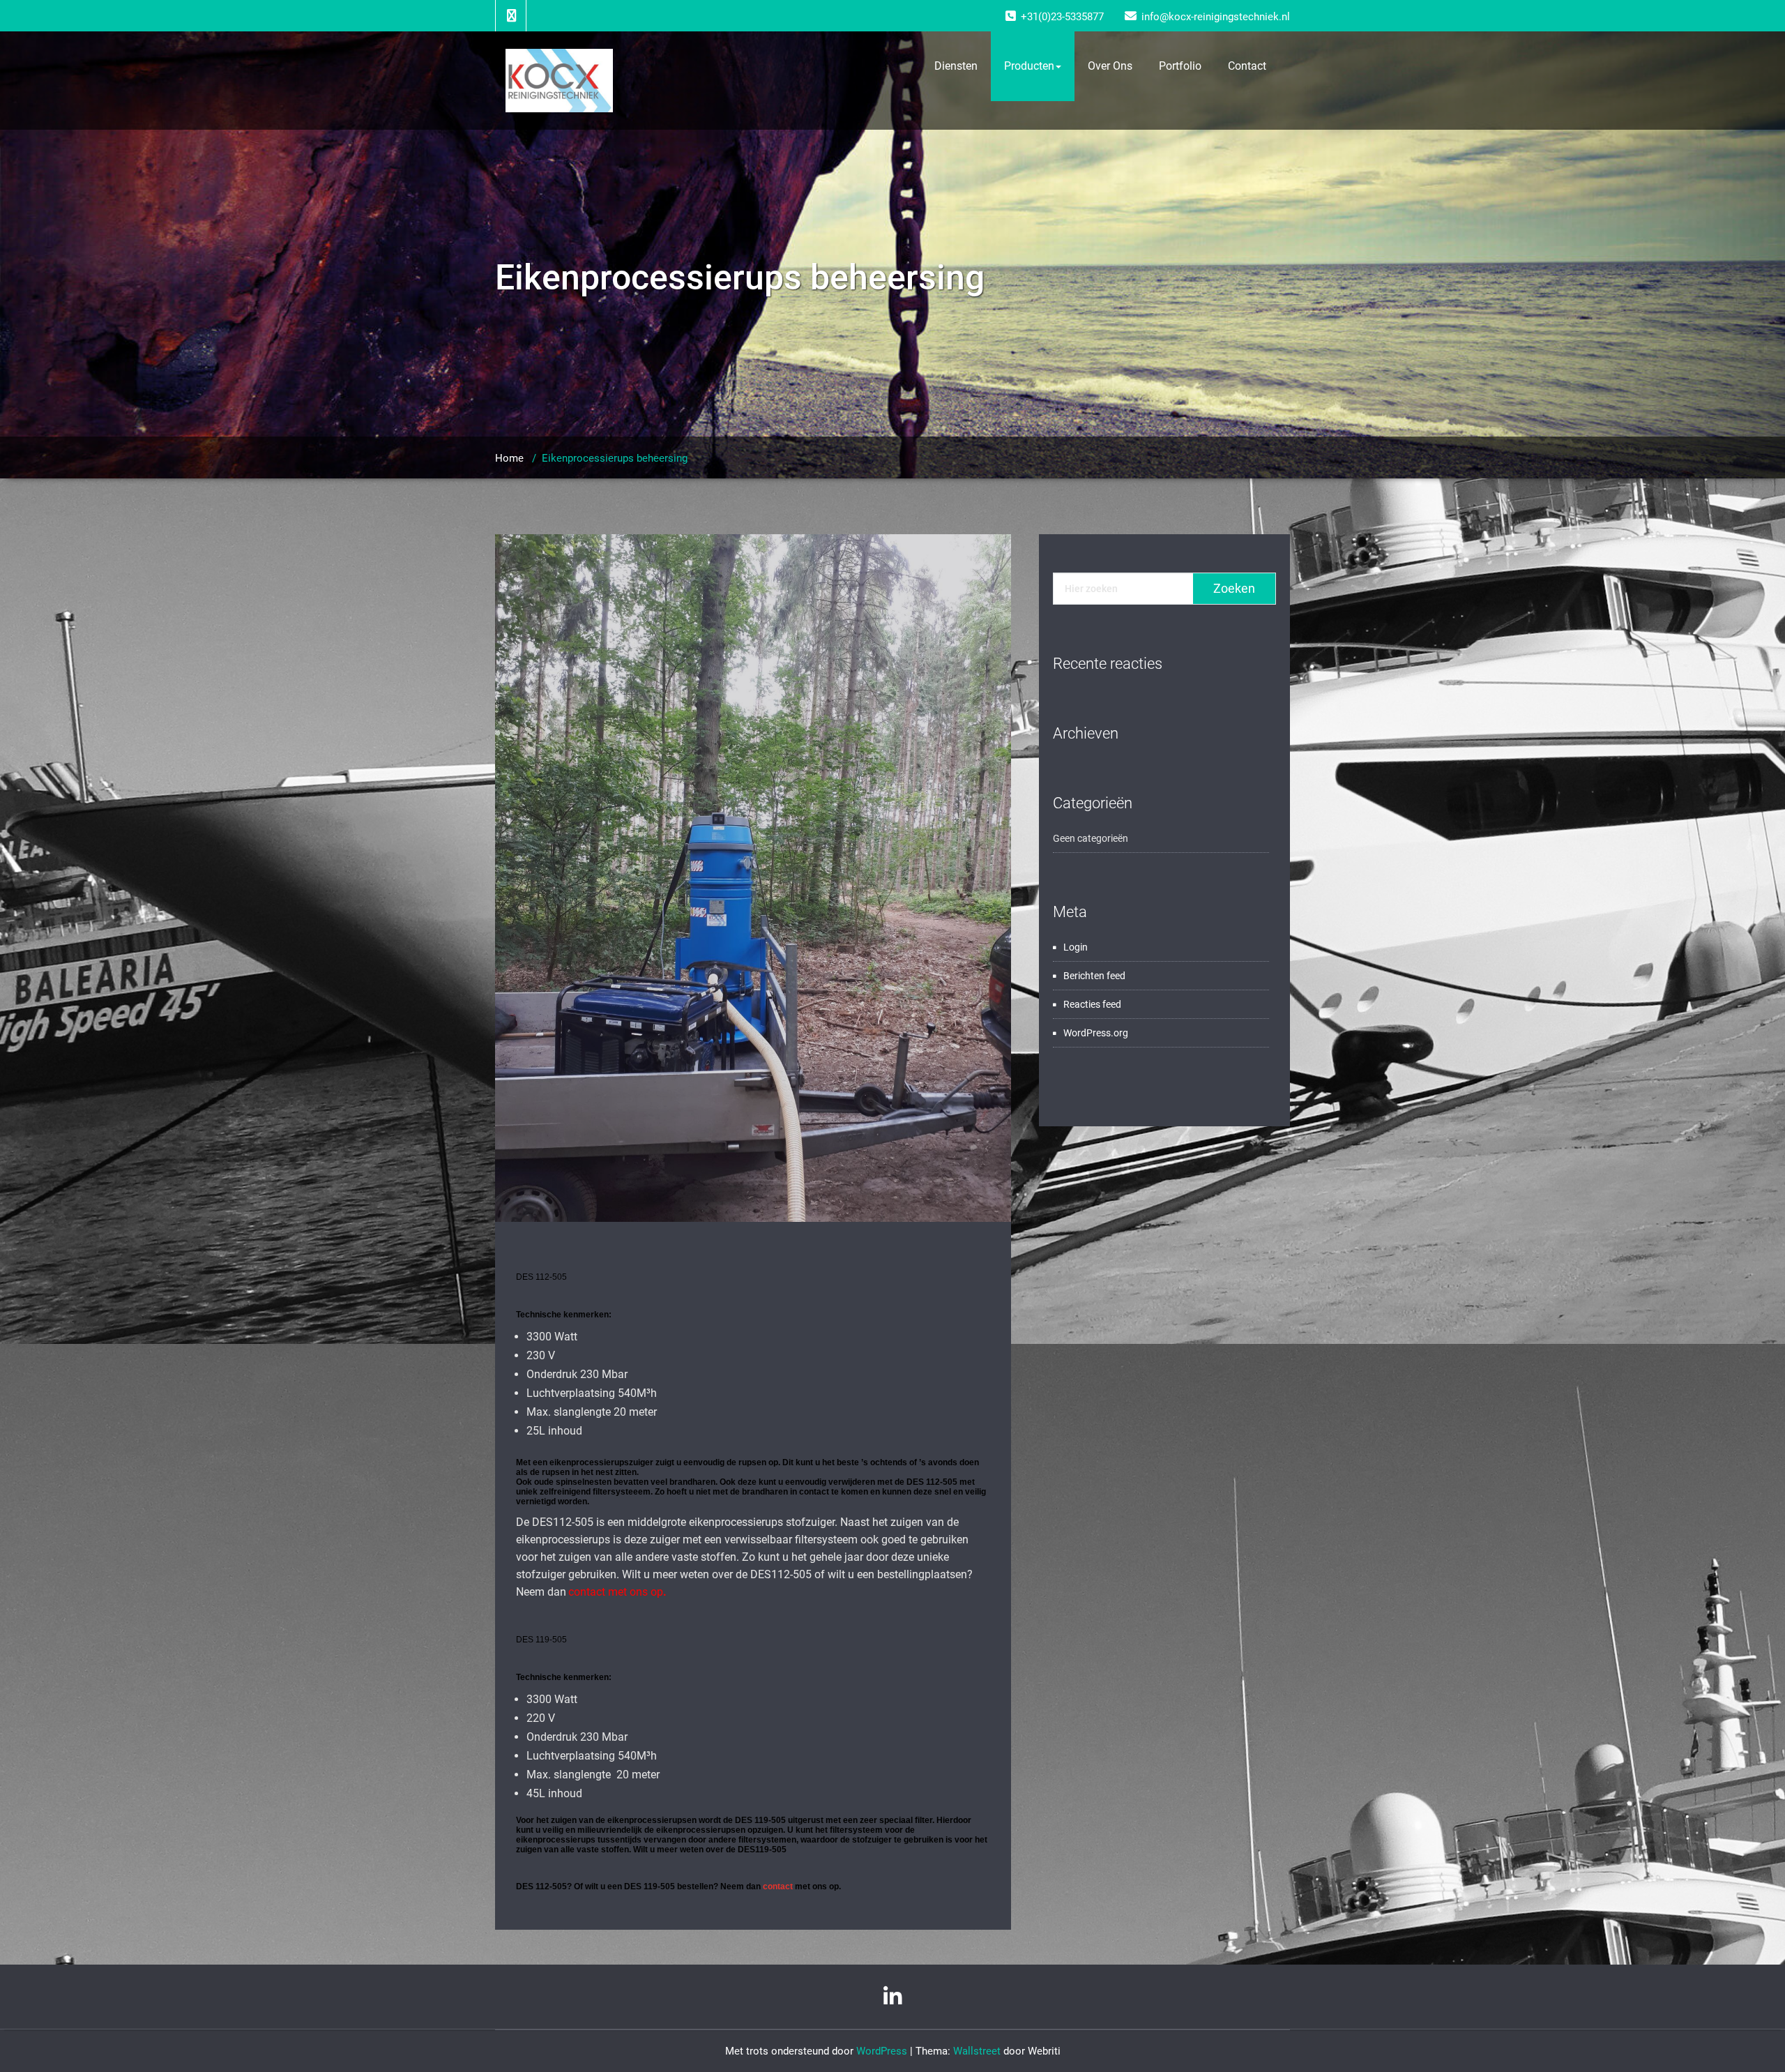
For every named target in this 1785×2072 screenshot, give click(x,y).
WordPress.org (1096, 1033)
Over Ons (1110, 66)
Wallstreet (977, 2051)
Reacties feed (1092, 1004)
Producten (1029, 66)
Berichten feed (1094, 976)
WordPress (882, 2051)
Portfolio (1180, 66)
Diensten (956, 66)
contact (778, 1886)
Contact (1247, 66)
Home (509, 458)
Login (1076, 947)
